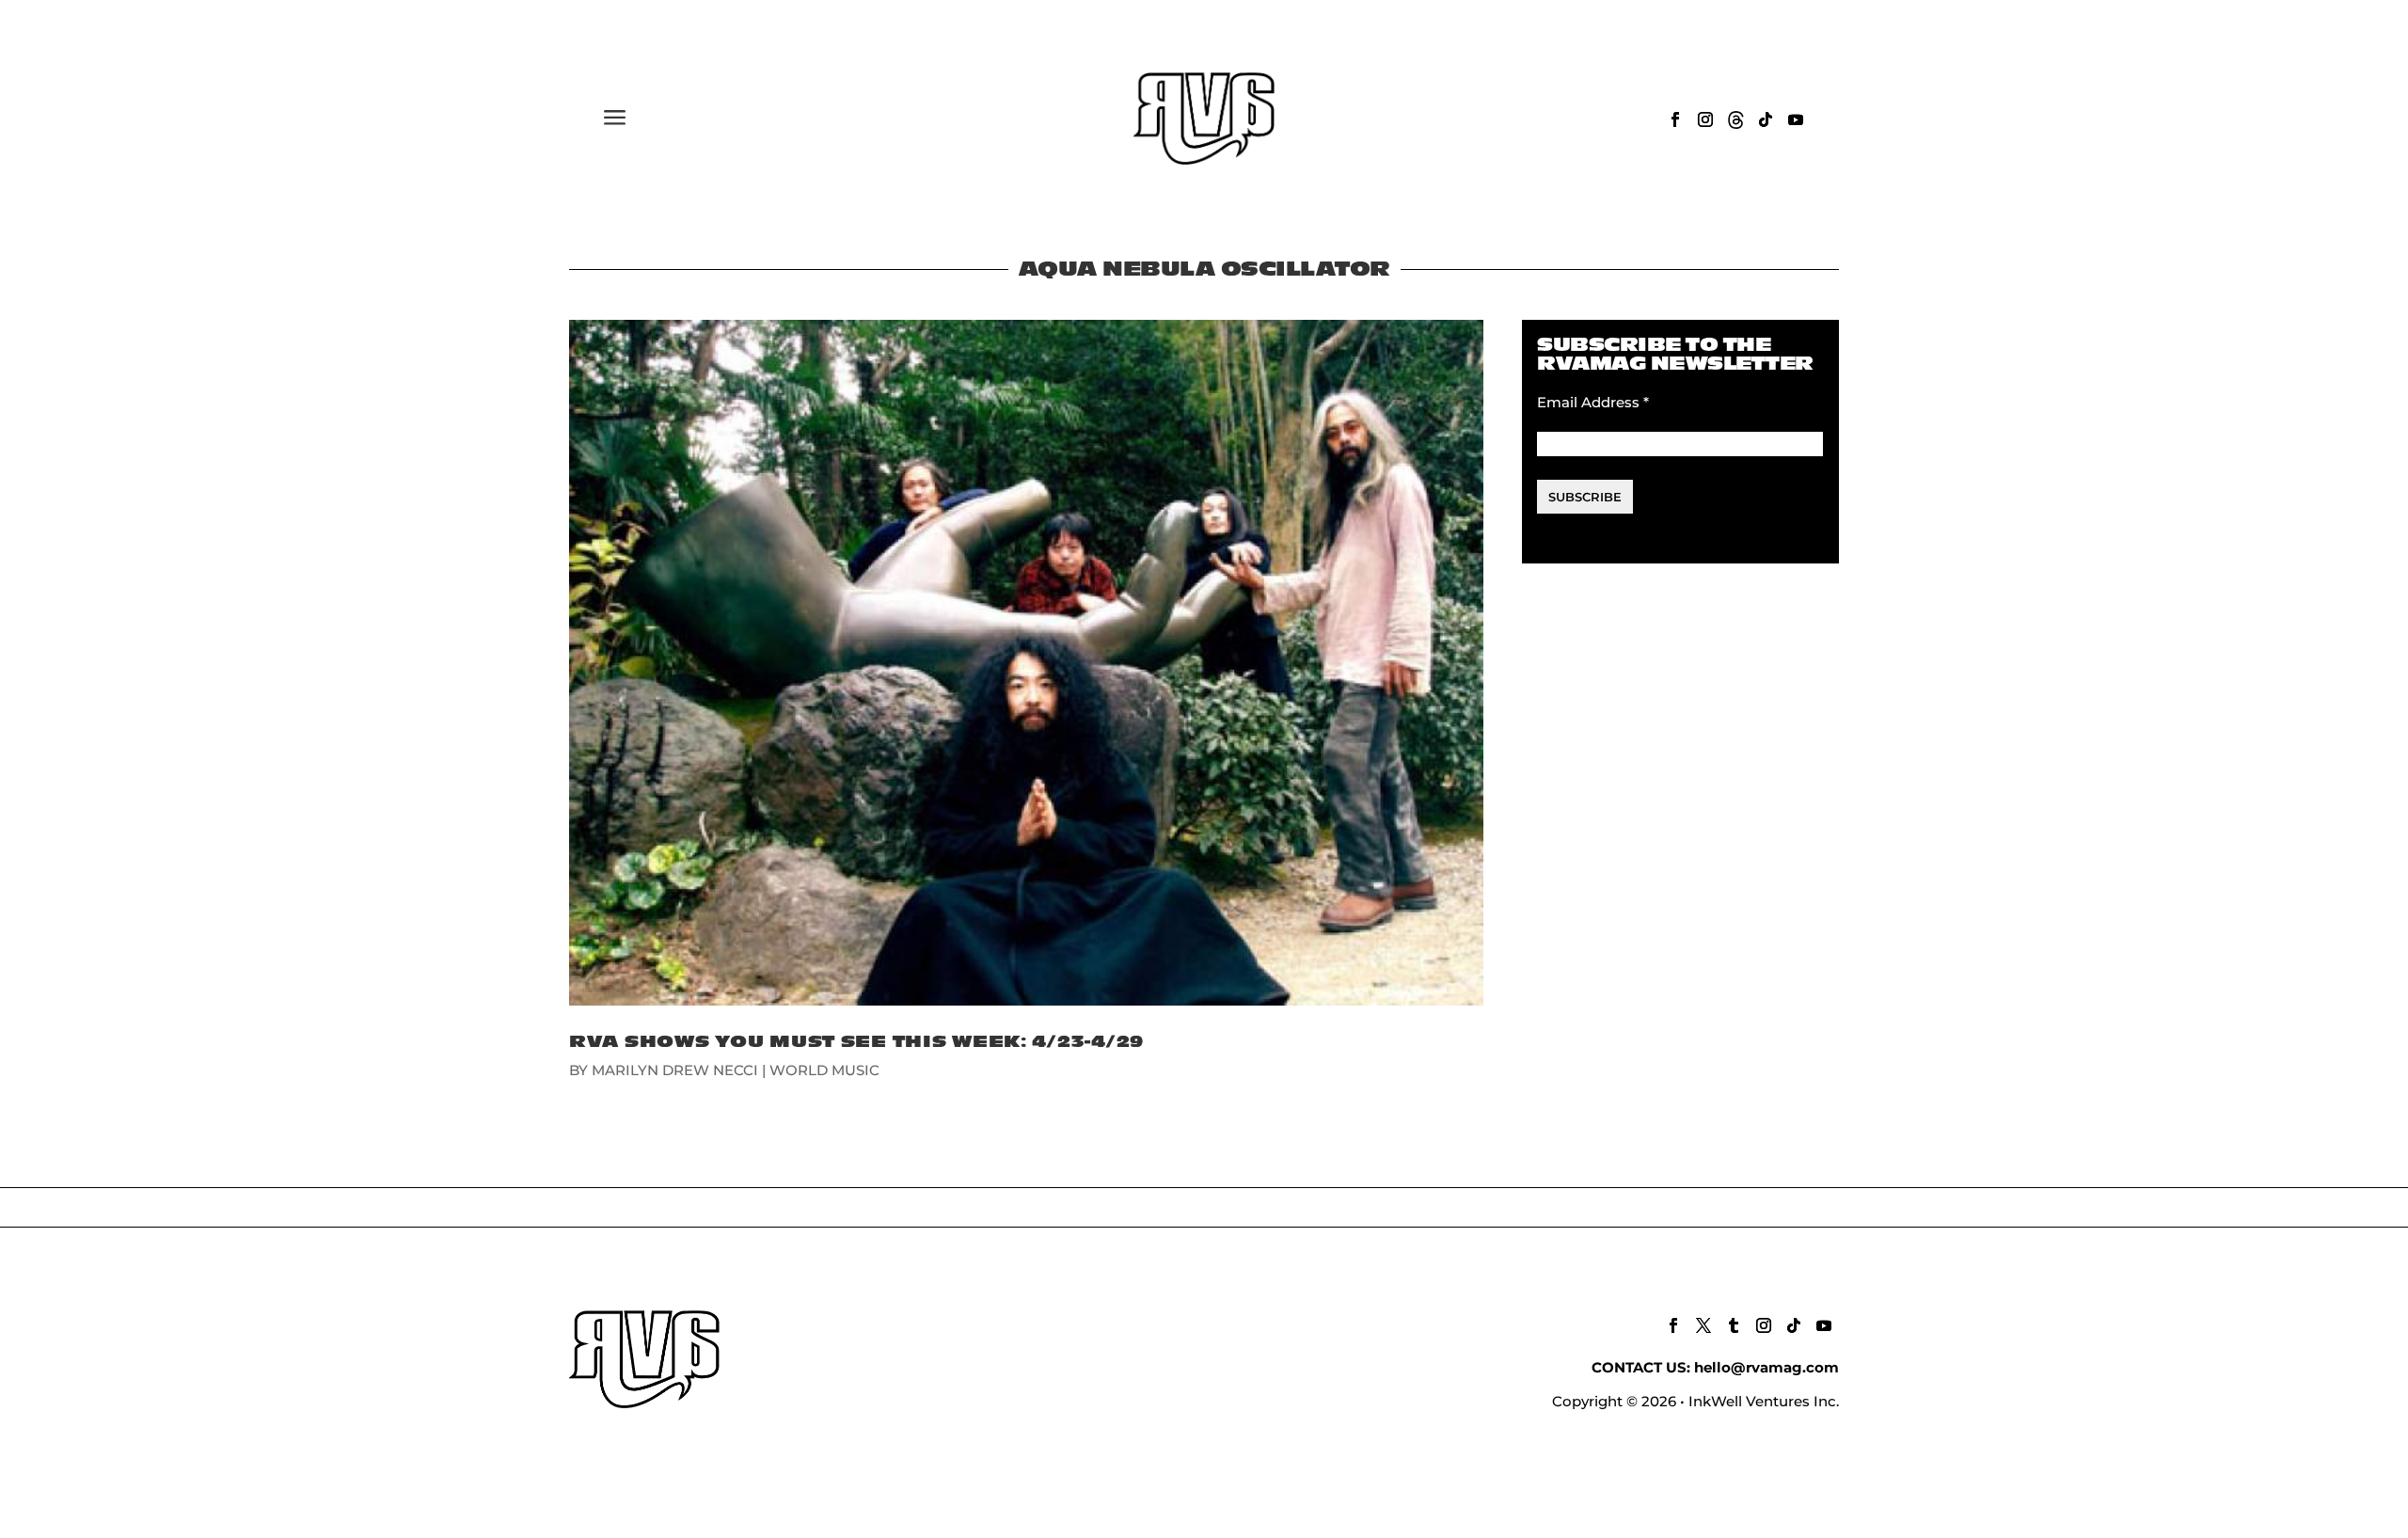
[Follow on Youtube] (1796, 119)
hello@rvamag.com (1766, 1367)
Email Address (1593, 402)
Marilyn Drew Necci (675, 1070)
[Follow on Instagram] (1705, 119)
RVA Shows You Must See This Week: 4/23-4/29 (856, 1042)
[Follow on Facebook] (1675, 119)
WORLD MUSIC (824, 1070)
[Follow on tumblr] (1734, 1325)
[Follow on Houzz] (1735, 119)
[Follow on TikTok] (1766, 119)
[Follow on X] (1703, 1325)
